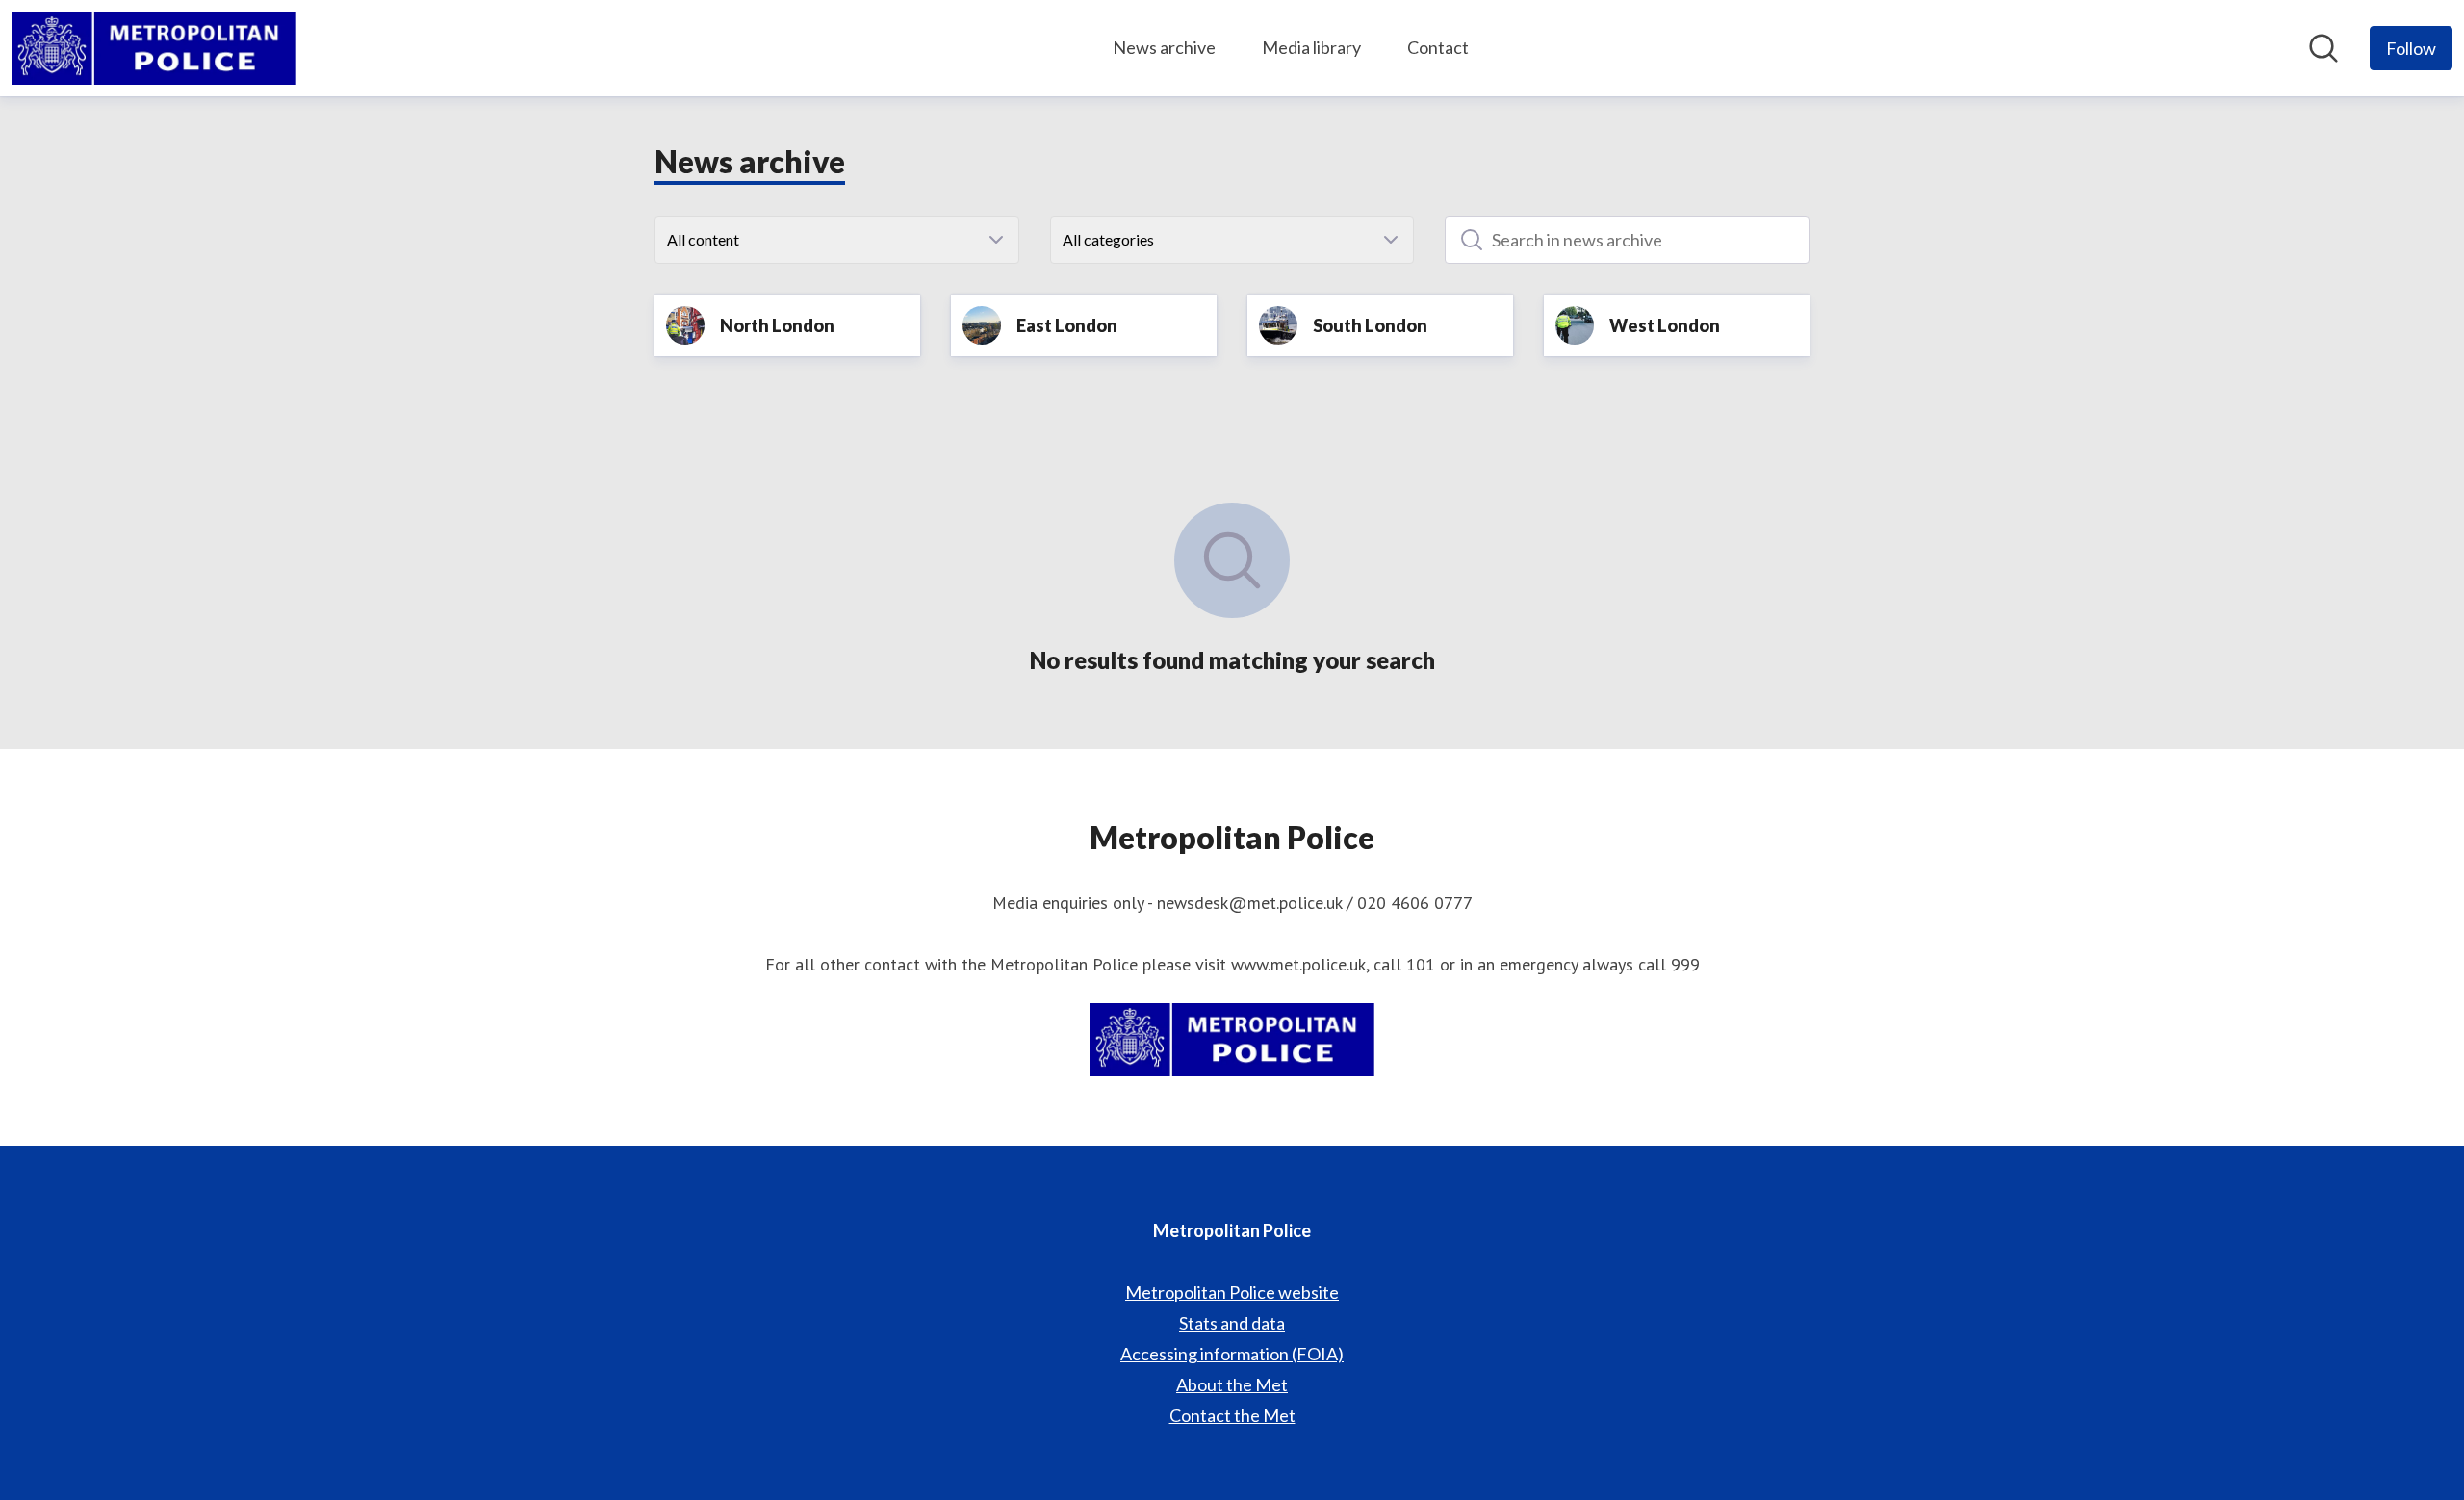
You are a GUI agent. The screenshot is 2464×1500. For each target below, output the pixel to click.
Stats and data (1232, 1323)
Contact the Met (1232, 1415)
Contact (1438, 47)
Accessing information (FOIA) (1232, 1354)
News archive (1164, 47)
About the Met (1232, 1384)
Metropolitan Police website (1232, 1292)
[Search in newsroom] (2323, 48)
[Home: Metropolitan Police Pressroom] (154, 48)
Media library (1311, 47)
